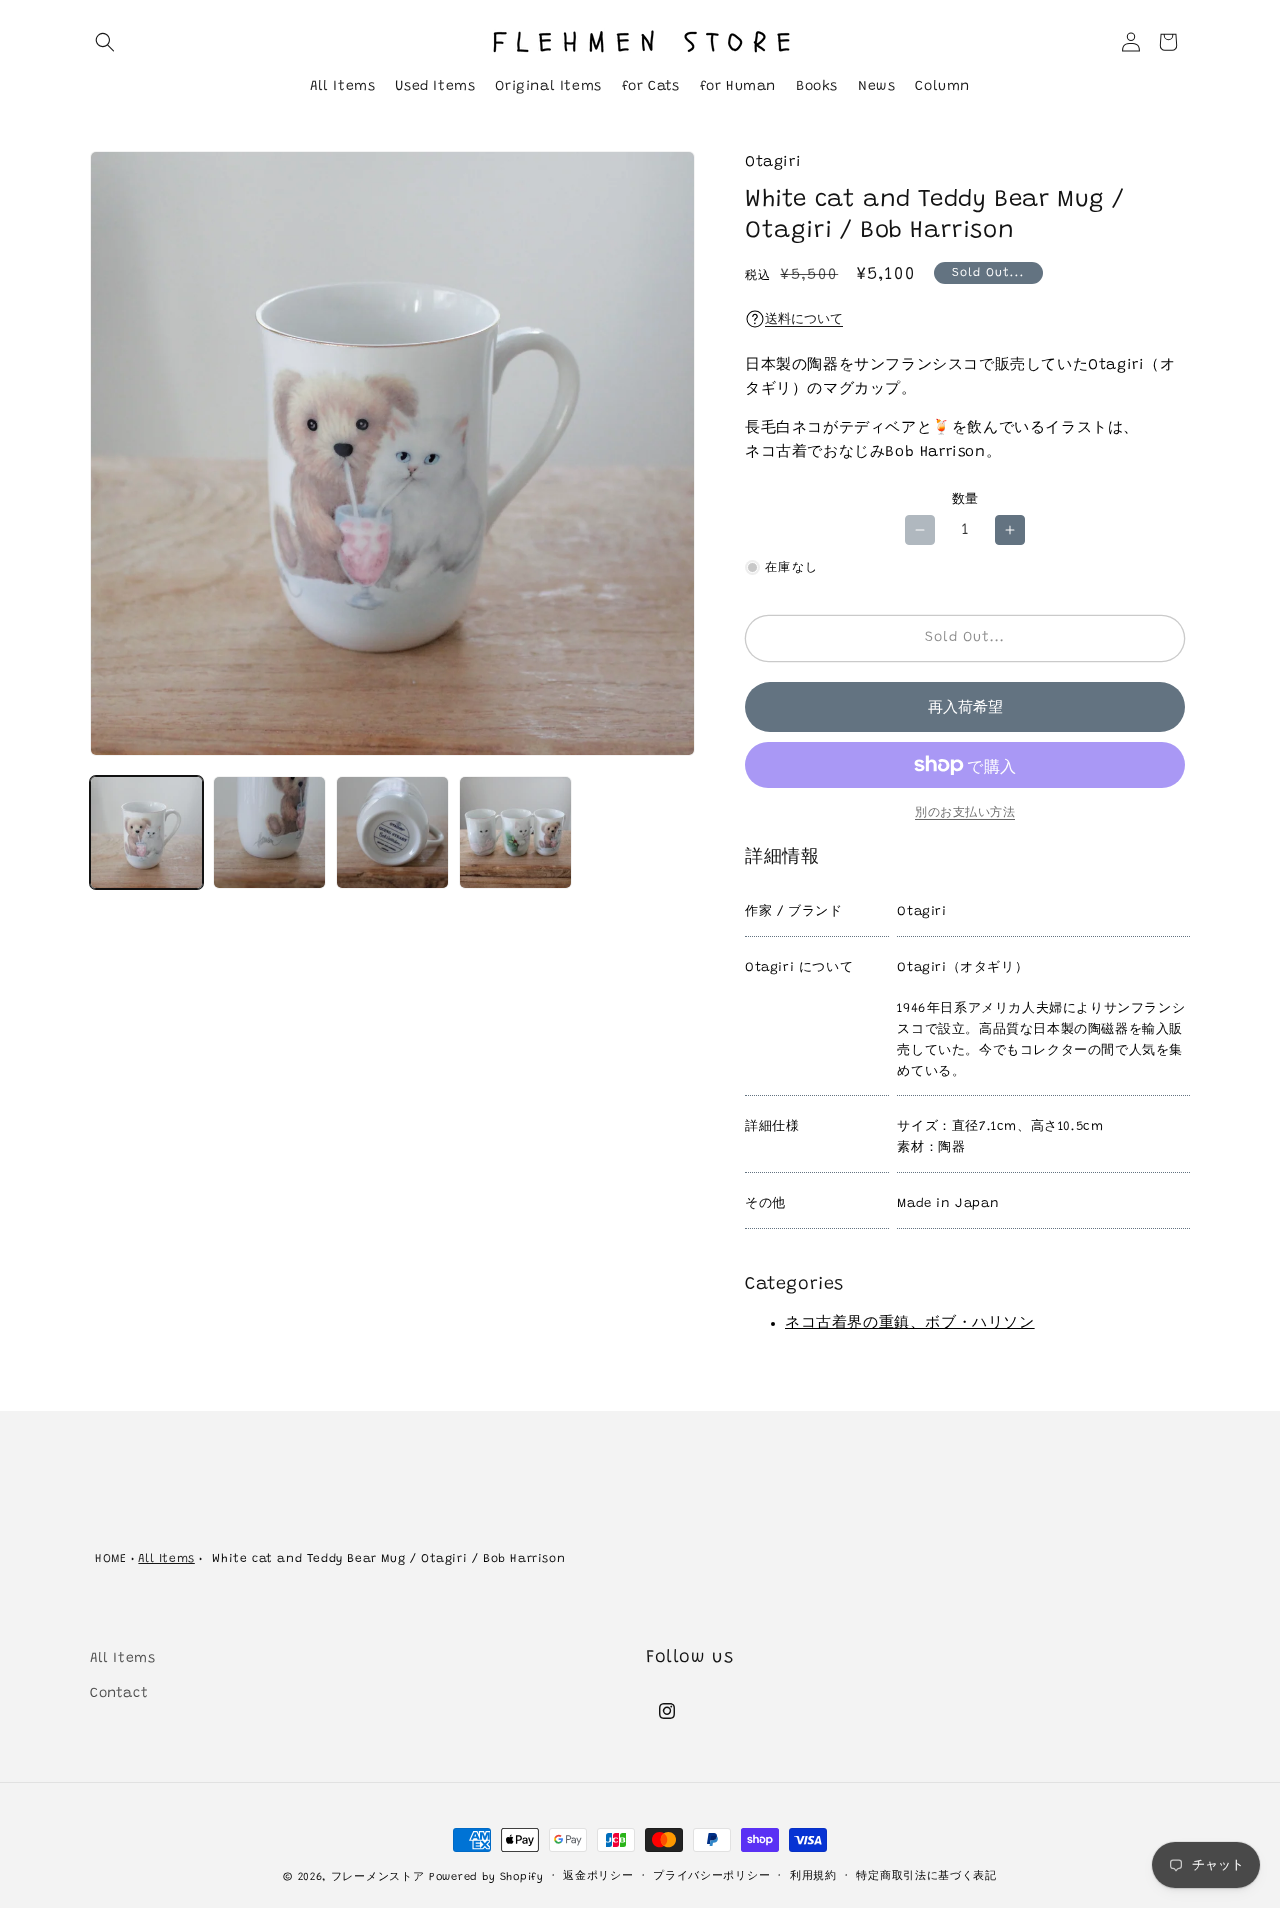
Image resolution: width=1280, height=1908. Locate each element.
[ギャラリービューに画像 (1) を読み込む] (146, 832)
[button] (105, 42)
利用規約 (813, 1876)
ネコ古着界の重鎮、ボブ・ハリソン (910, 1323)
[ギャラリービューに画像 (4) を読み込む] (515, 832)
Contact (119, 1694)
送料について (804, 319)
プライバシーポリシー (711, 1876)
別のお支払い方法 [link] (965, 813)
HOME (110, 1559)
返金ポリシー (598, 1876)
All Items (166, 1559)
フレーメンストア (378, 1877)
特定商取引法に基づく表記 (926, 1876)
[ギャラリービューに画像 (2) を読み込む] (269, 832)
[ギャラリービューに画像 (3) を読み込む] (392, 832)
